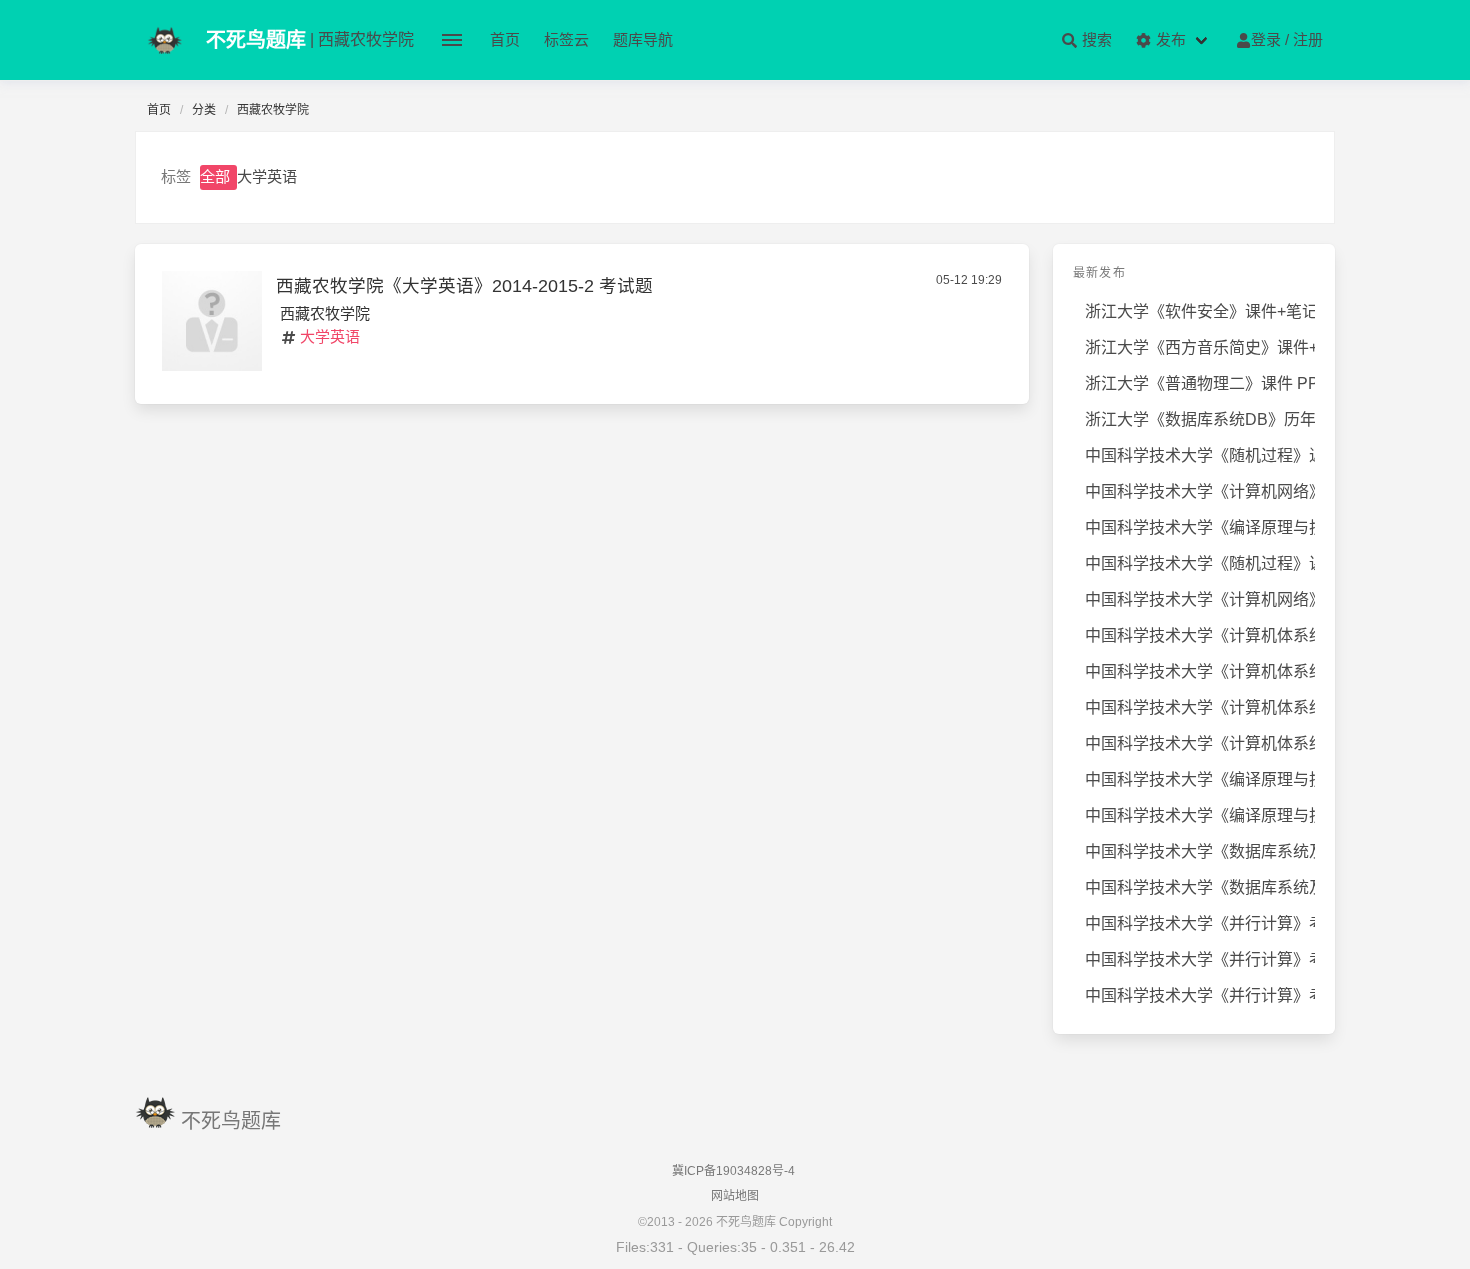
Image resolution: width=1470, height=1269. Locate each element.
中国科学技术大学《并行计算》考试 (1200, 923)
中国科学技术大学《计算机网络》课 (1200, 491)
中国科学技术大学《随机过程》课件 (1200, 563)
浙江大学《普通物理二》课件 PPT (1200, 383)
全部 (215, 176)
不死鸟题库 (231, 1121)
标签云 (566, 39)
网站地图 (735, 1196)
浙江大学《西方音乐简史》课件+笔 (1200, 347)
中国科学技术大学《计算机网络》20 (1200, 599)
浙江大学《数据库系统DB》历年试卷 (1200, 419)
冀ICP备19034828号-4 (733, 1171)
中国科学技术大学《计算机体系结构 (1200, 635)
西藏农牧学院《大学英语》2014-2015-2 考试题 (464, 286)
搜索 (1095, 39)
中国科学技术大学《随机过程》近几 (1200, 455)
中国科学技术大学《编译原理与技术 (1200, 527)
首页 (505, 39)
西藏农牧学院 (325, 313)
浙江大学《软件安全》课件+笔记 (1200, 311)
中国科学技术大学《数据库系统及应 (1200, 851)
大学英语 (267, 176)
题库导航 (643, 39)
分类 (204, 110)
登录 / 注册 (1287, 39)
